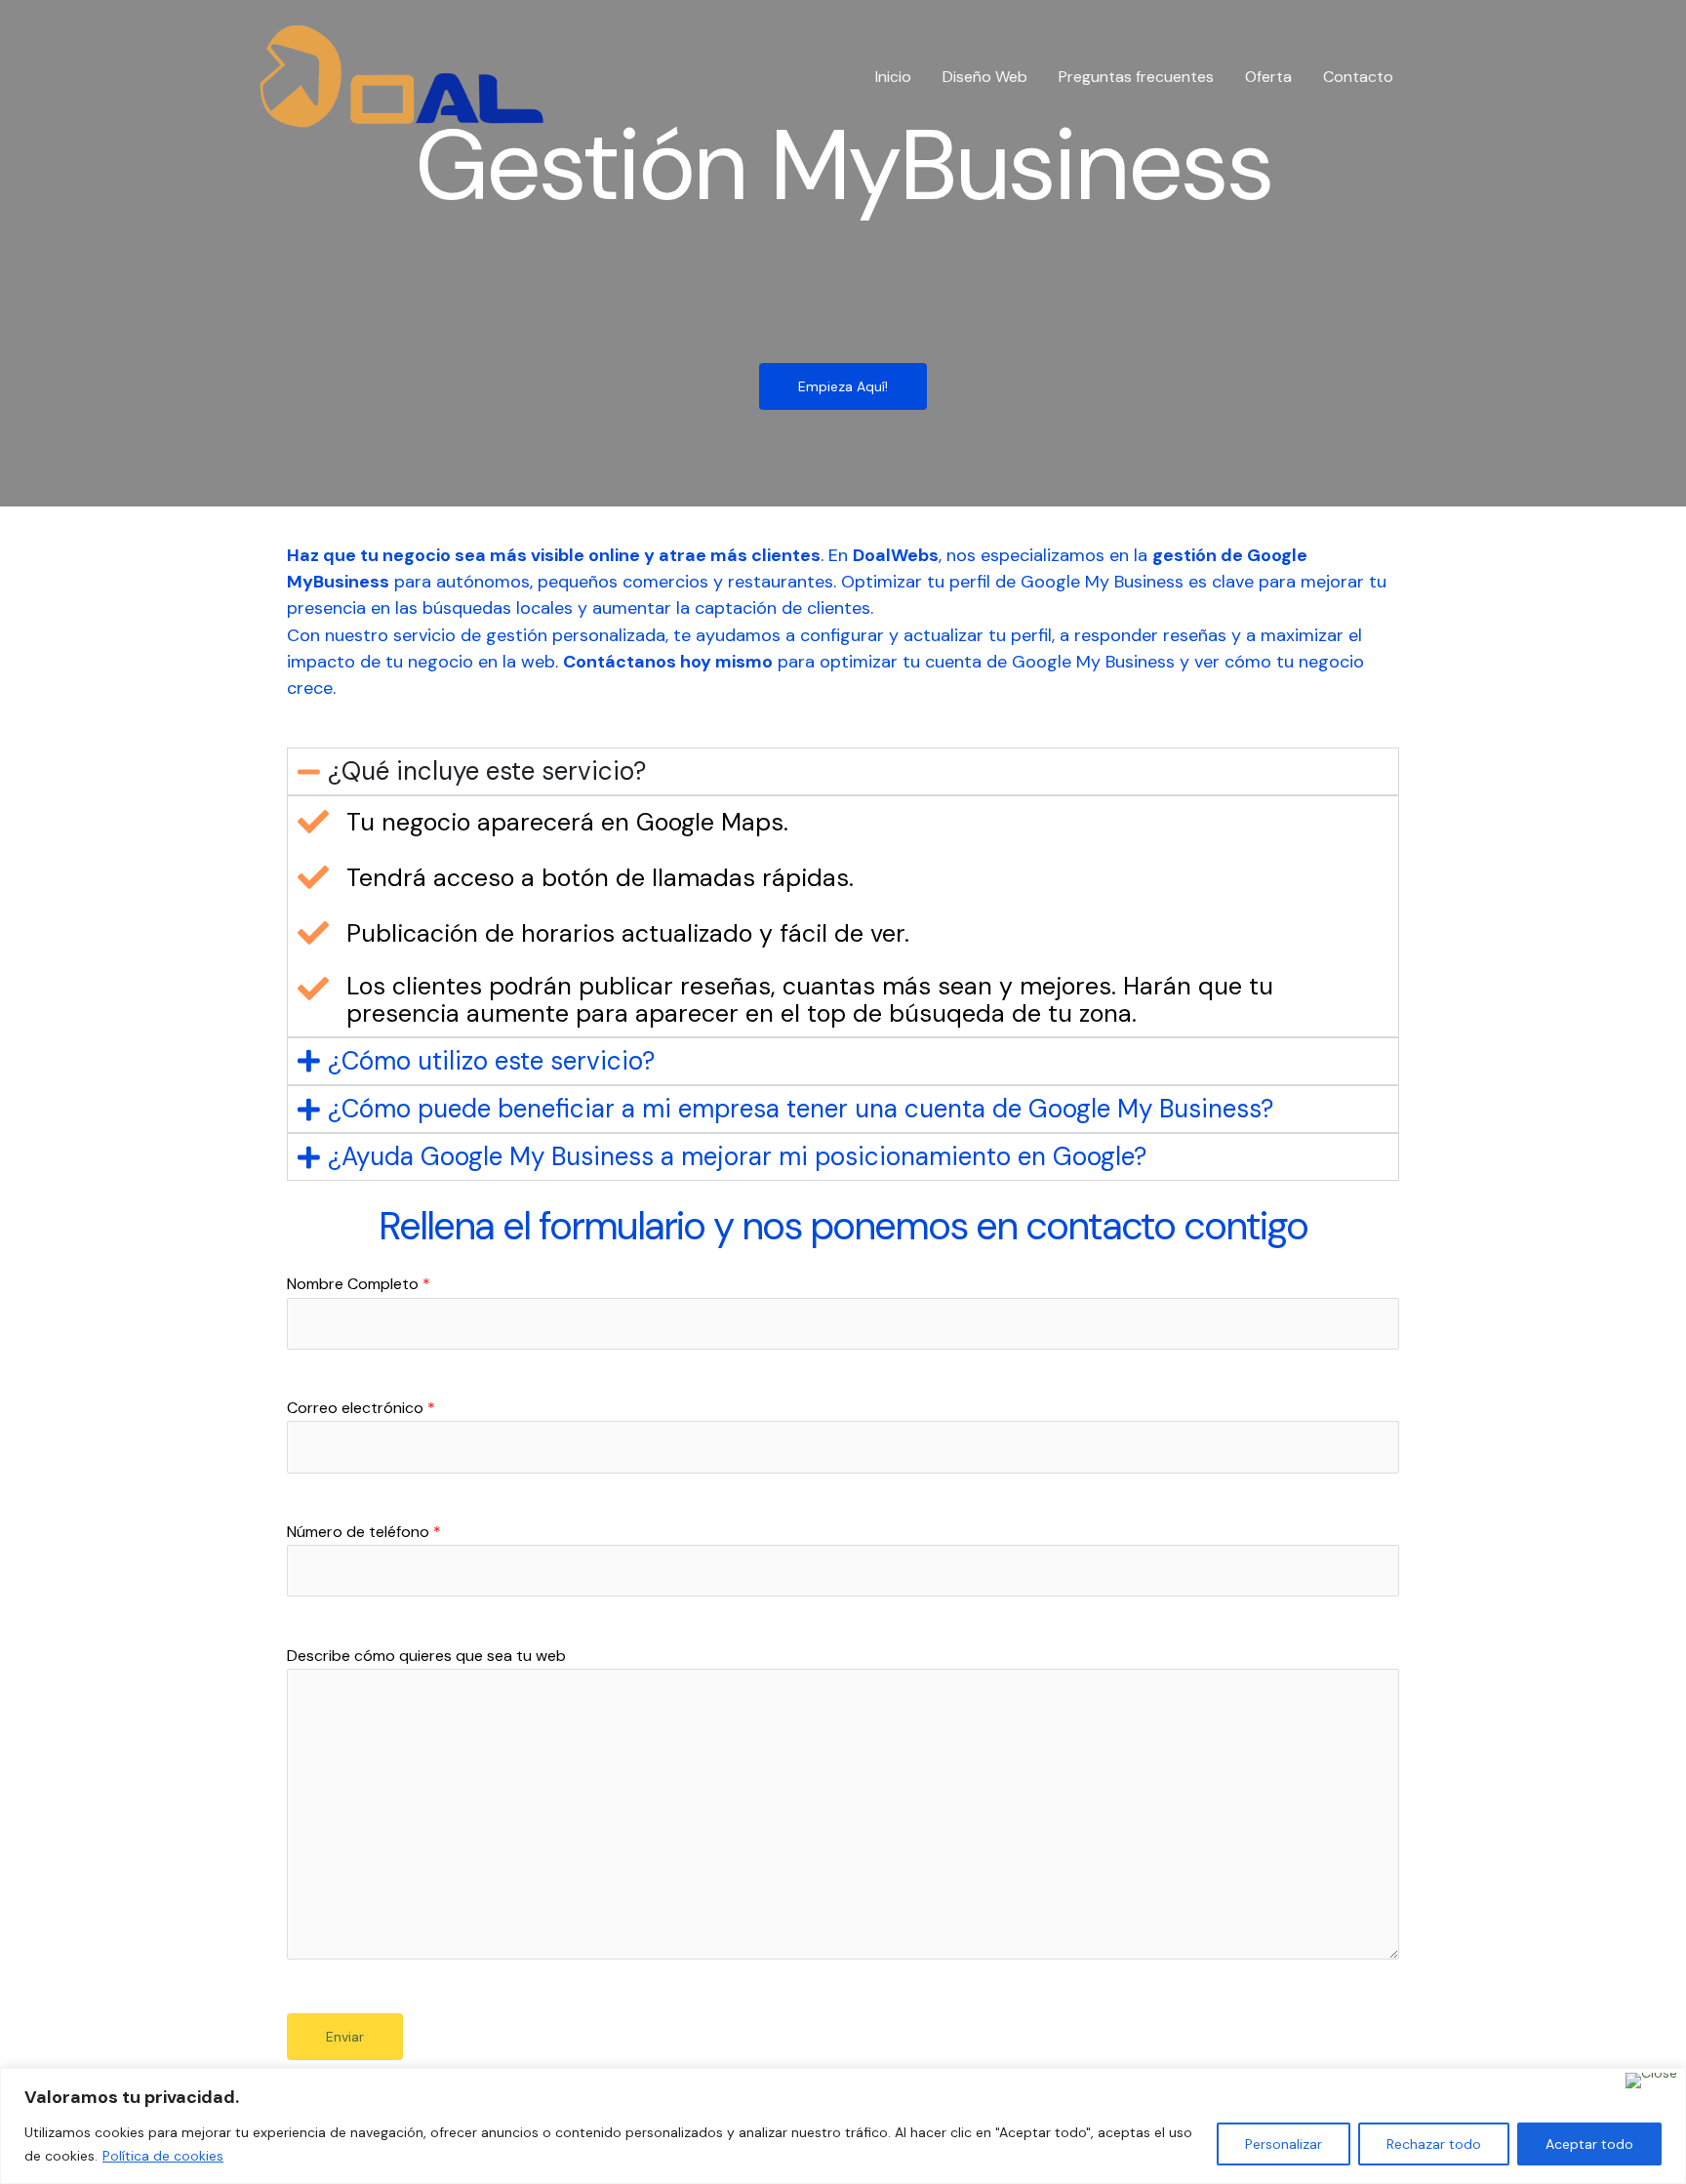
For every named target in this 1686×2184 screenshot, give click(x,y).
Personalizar (1284, 2144)
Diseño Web (985, 77)
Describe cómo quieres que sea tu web (426, 1656)
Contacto (1358, 77)
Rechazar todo (1434, 2144)
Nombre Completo (359, 1284)
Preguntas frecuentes (1136, 77)
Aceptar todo (1589, 2144)
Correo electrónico (361, 1408)
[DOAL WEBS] (401, 76)
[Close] (1651, 2081)
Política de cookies (163, 2156)
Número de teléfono (364, 1532)
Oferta (1268, 77)
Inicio (893, 77)
